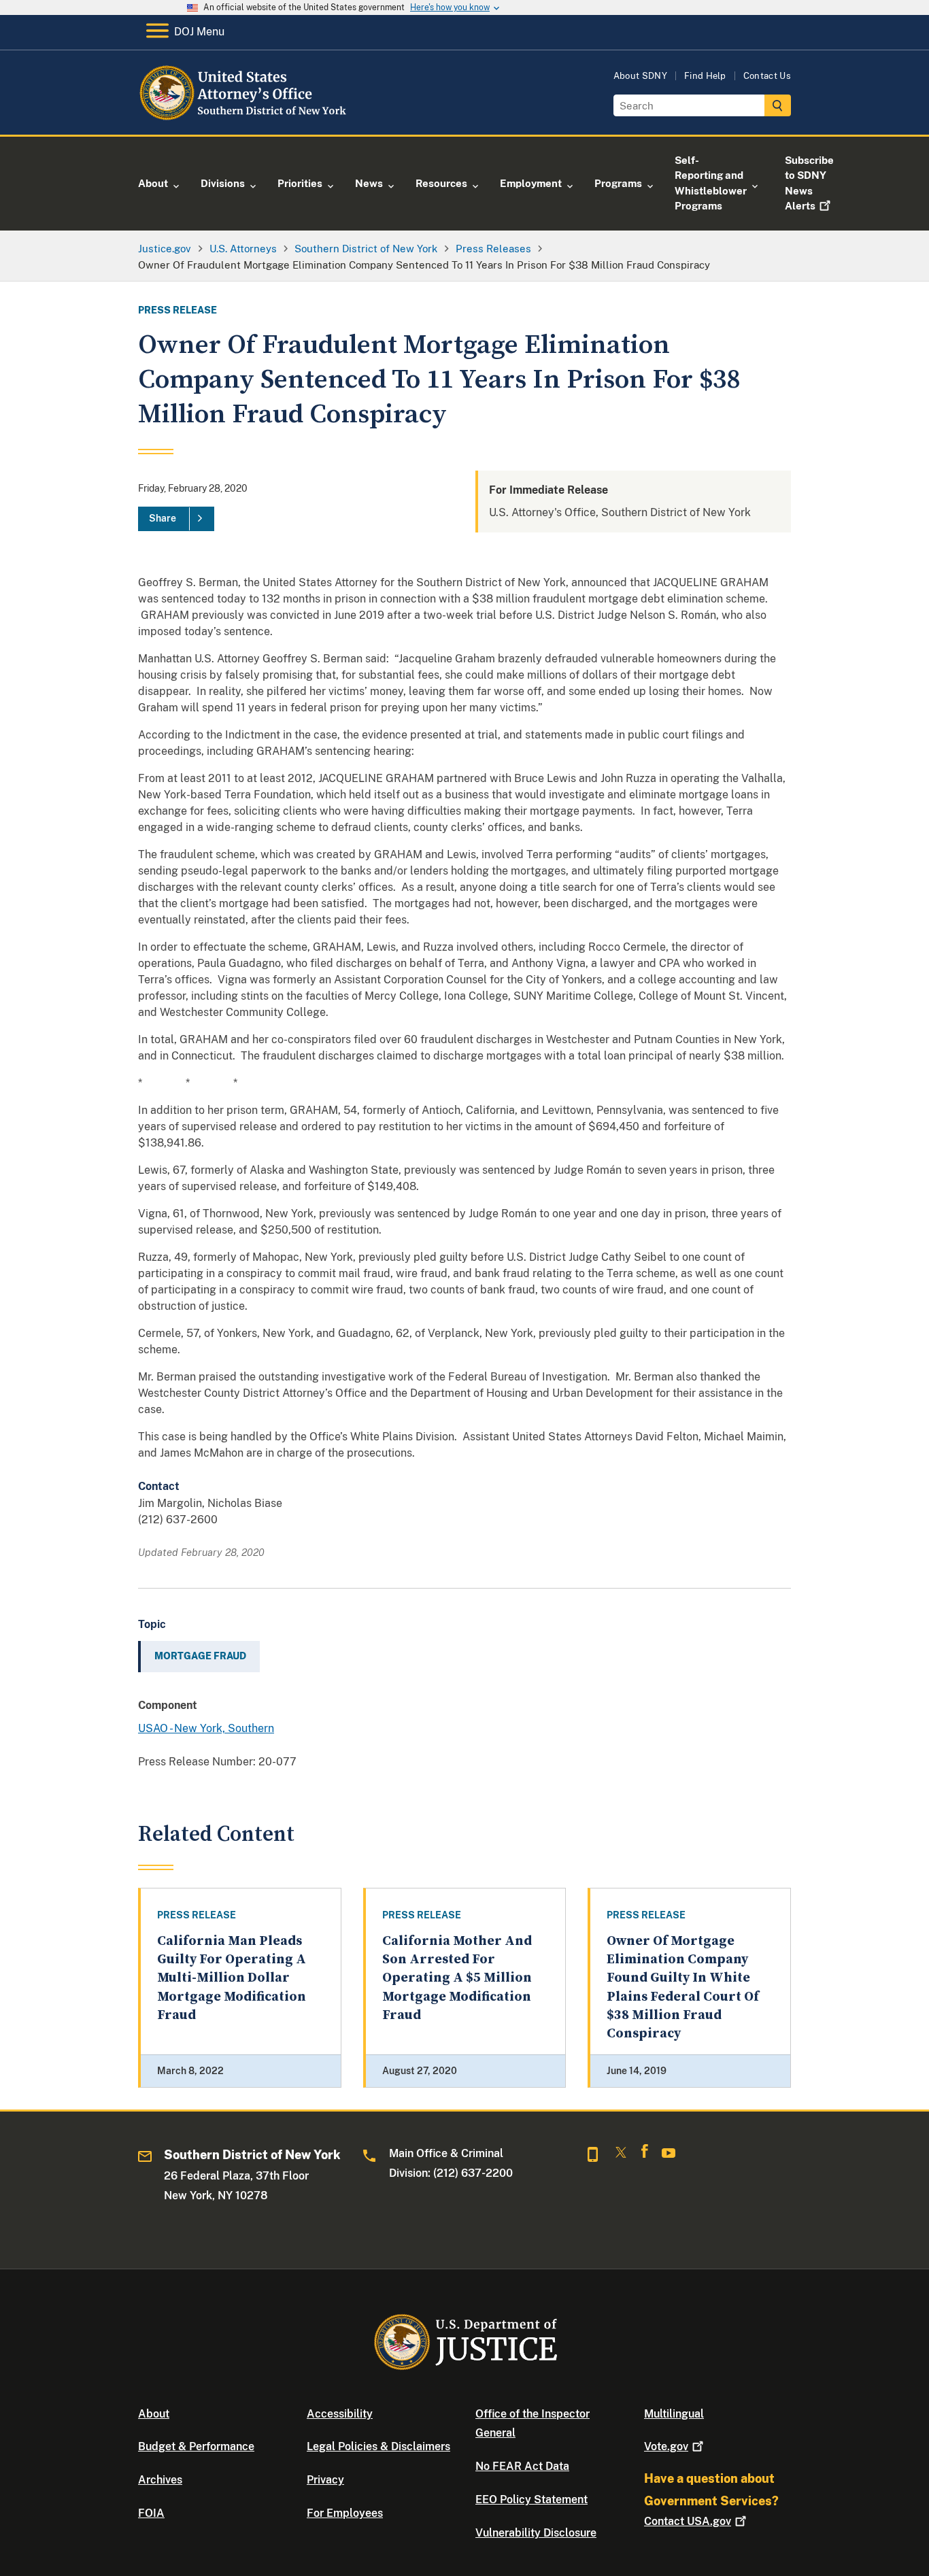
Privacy (325, 2480)
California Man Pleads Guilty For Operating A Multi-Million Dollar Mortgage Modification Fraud (232, 1978)
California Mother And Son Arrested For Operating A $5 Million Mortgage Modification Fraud (457, 1978)
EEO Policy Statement (531, 2499)
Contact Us (767, 76)
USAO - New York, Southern (206, 1728)
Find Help (705, 76)
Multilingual (674, 2414)
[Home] (249, 119)
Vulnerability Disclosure (536, 2533)
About (154, 2414)
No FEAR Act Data (522, 2466)
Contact (688, 2521)
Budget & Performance (196, 2446)
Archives (160, 2480)
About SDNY (640, 76)
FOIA (151, 2513)
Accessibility (340, 2414)
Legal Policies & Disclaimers (378, 2446)
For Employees (345, 2513)
